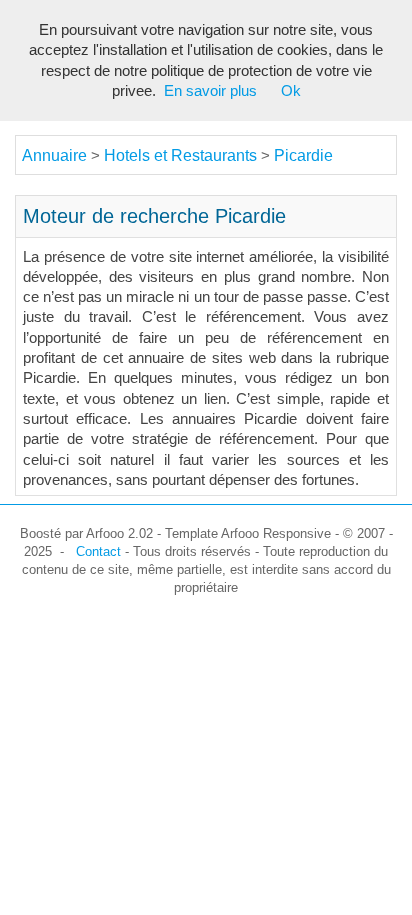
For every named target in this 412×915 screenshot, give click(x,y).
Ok (291, 91)
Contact (98, 551)
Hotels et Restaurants (182, 155)
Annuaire (54, 155)
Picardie (303, 155)
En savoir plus (210, 91)
